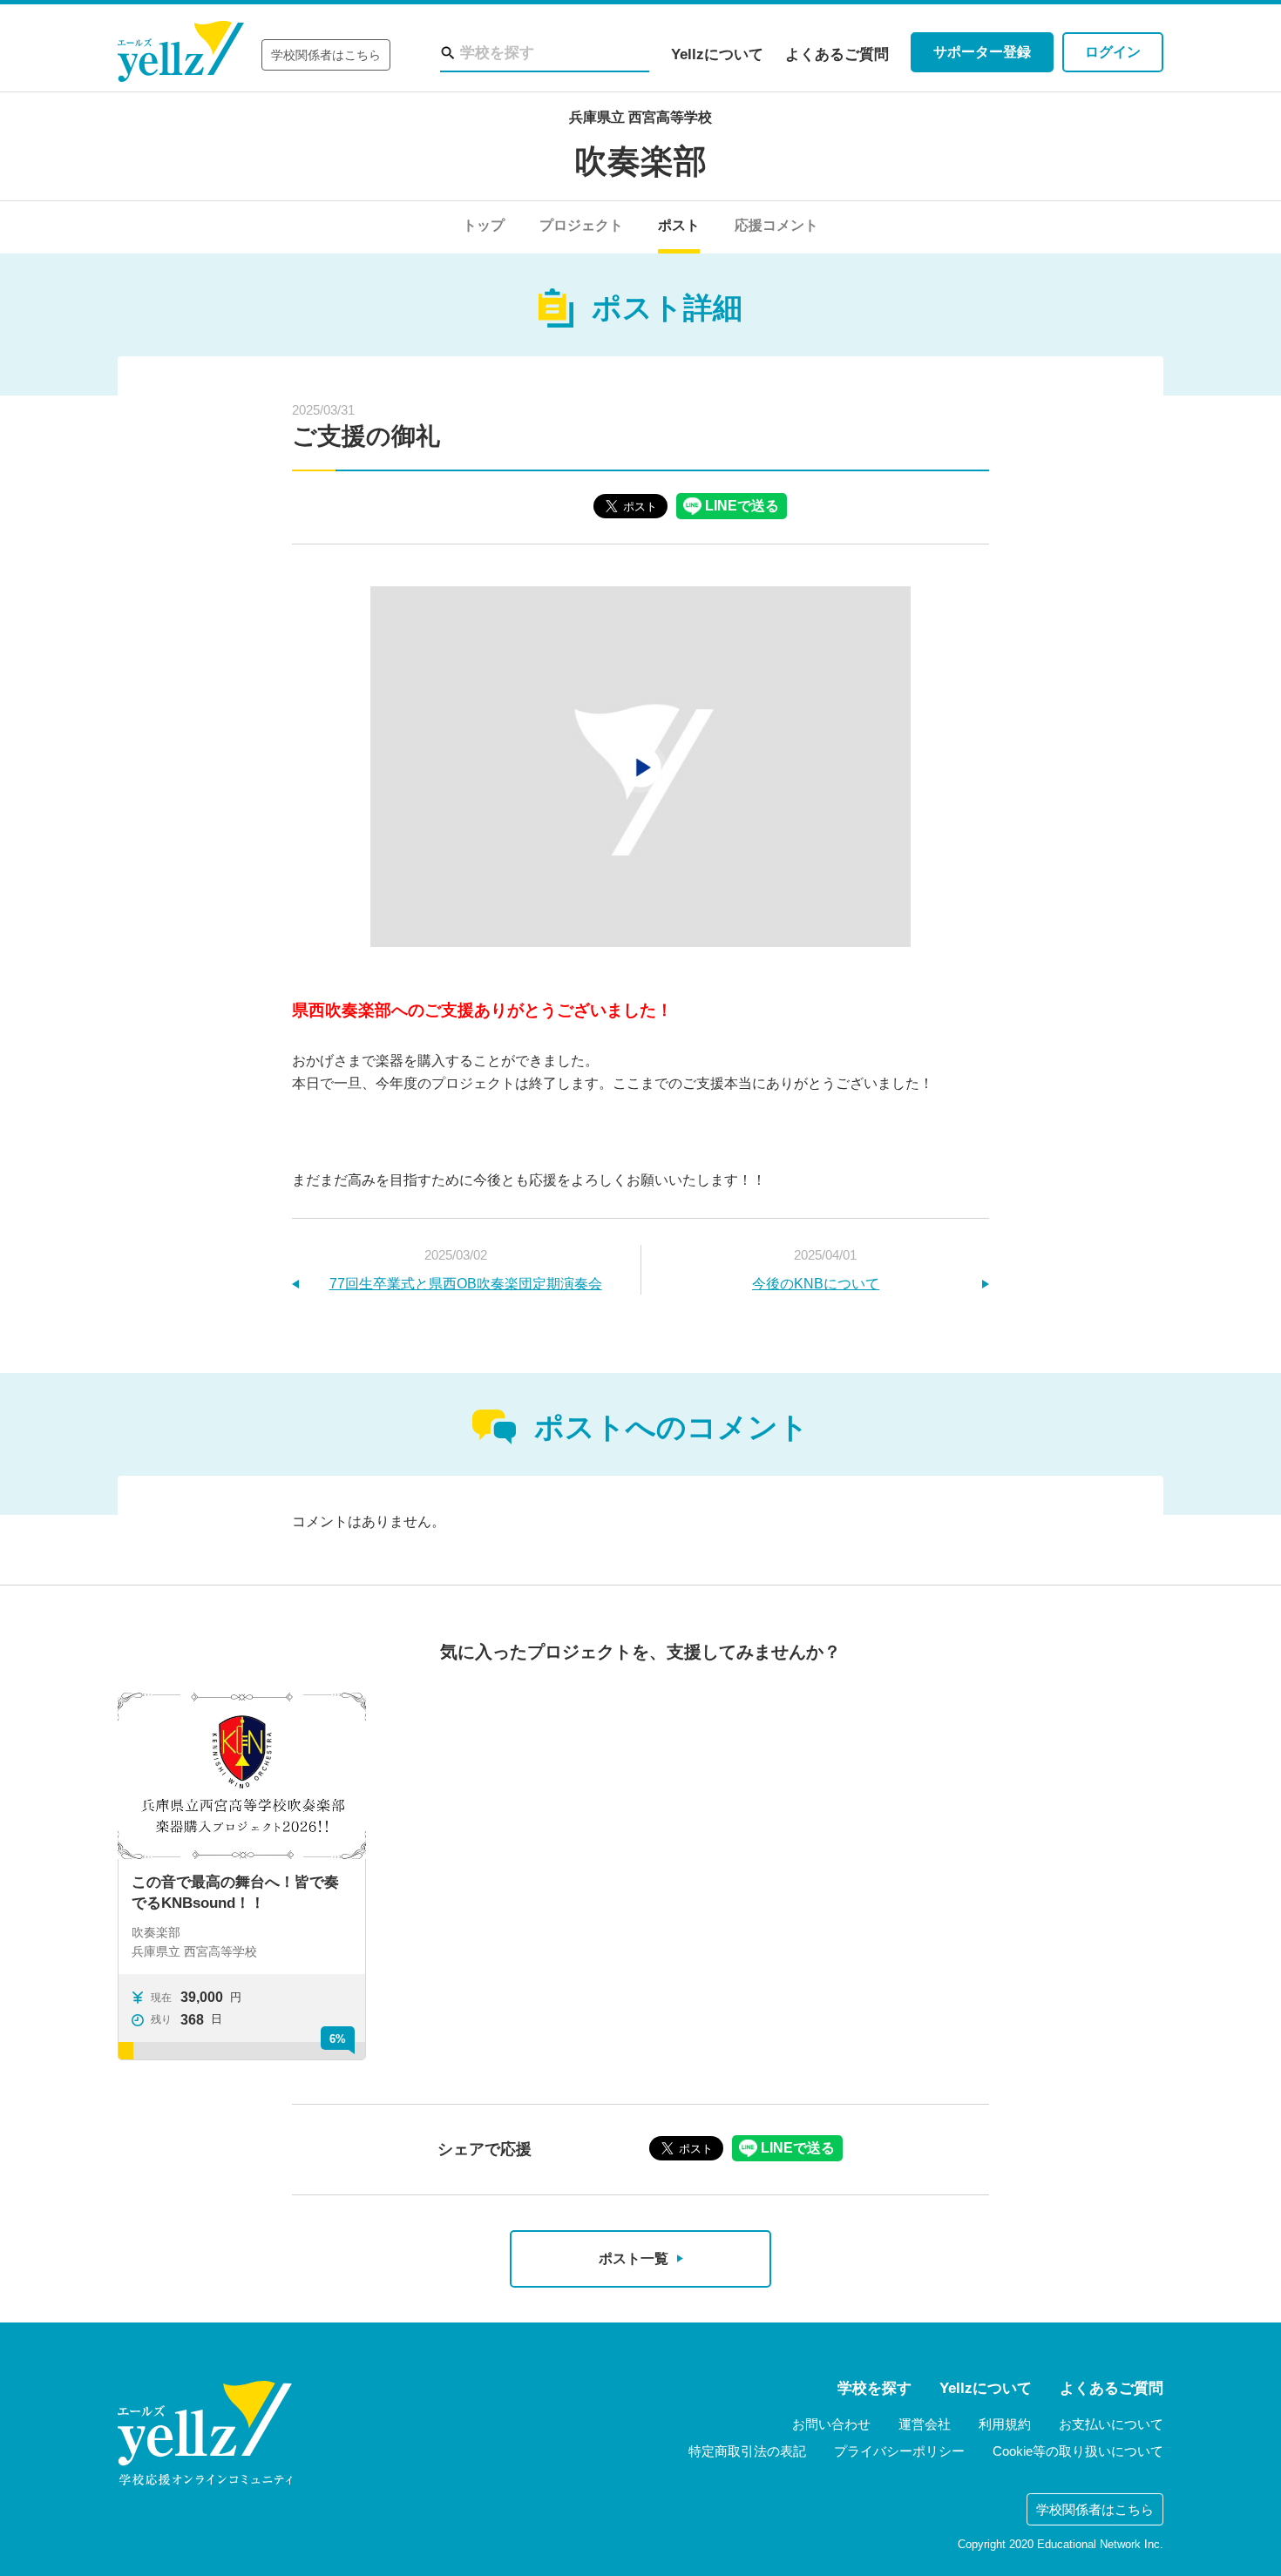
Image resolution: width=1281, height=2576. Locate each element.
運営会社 (925, 2424)
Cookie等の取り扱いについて (1078, 2451)
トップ (484, 225)
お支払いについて (1111, 2424)
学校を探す (874, 2388)
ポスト (679, 225)
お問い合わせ (831, 2424)
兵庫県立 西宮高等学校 (640, 117)
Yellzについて (717, 54)
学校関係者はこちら (326, 55)
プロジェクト (581, 225)
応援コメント (776, 225)
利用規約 (1005, 2424)
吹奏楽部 (640, 161)
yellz (205, 2433)
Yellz (181, 52)
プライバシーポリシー (899, 2451)
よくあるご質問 (837, 54)
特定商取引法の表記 (747, 2451)
